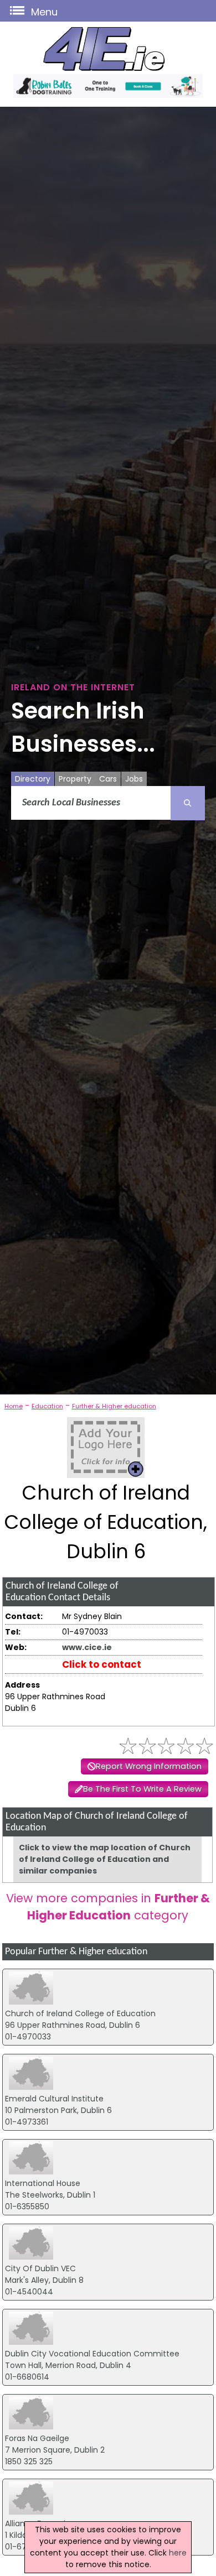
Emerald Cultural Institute (54, 2099)
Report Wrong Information (149, 1766)
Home (14, 1406)
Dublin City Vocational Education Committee (92, 2354)
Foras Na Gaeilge (37, 2438)
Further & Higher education (114, 1406)
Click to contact (102, 1664)
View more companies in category (108, 1907)
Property (75, 779)
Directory (33, 779)
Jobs (134, 779)
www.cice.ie (87, 1647)
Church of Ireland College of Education (80, 2013)
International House (43, 2183)
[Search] (188, 803)
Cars (108, 779)
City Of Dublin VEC (40, 2268)
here (178, 2553)
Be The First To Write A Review (142, 1789)
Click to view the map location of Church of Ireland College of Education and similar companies (105, 1859)
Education (47, 1406)
